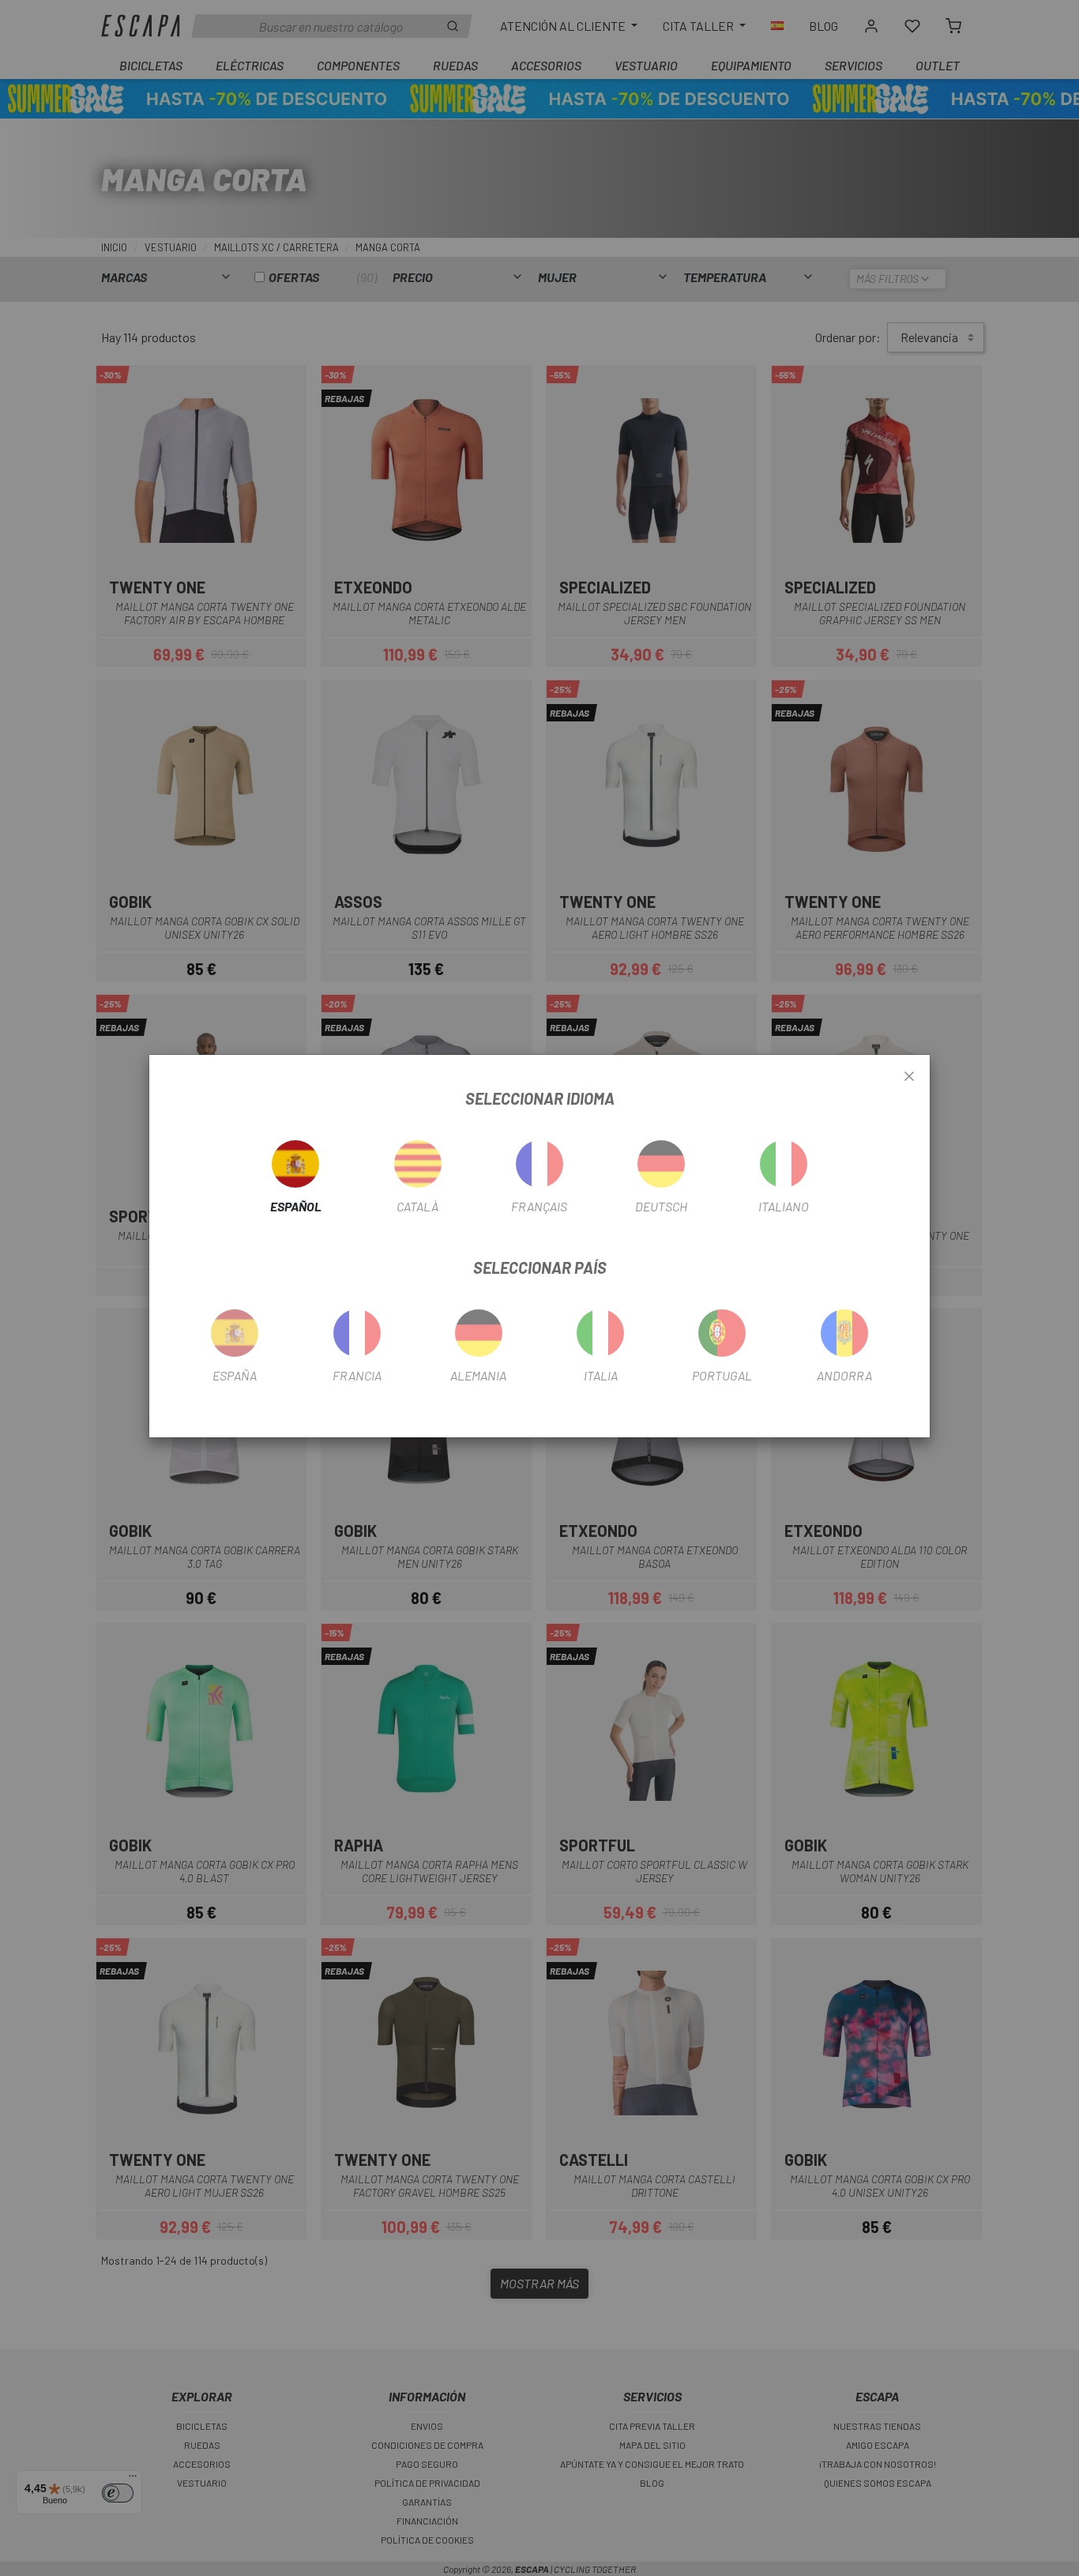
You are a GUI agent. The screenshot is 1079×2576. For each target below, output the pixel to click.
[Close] (909, 1077)
